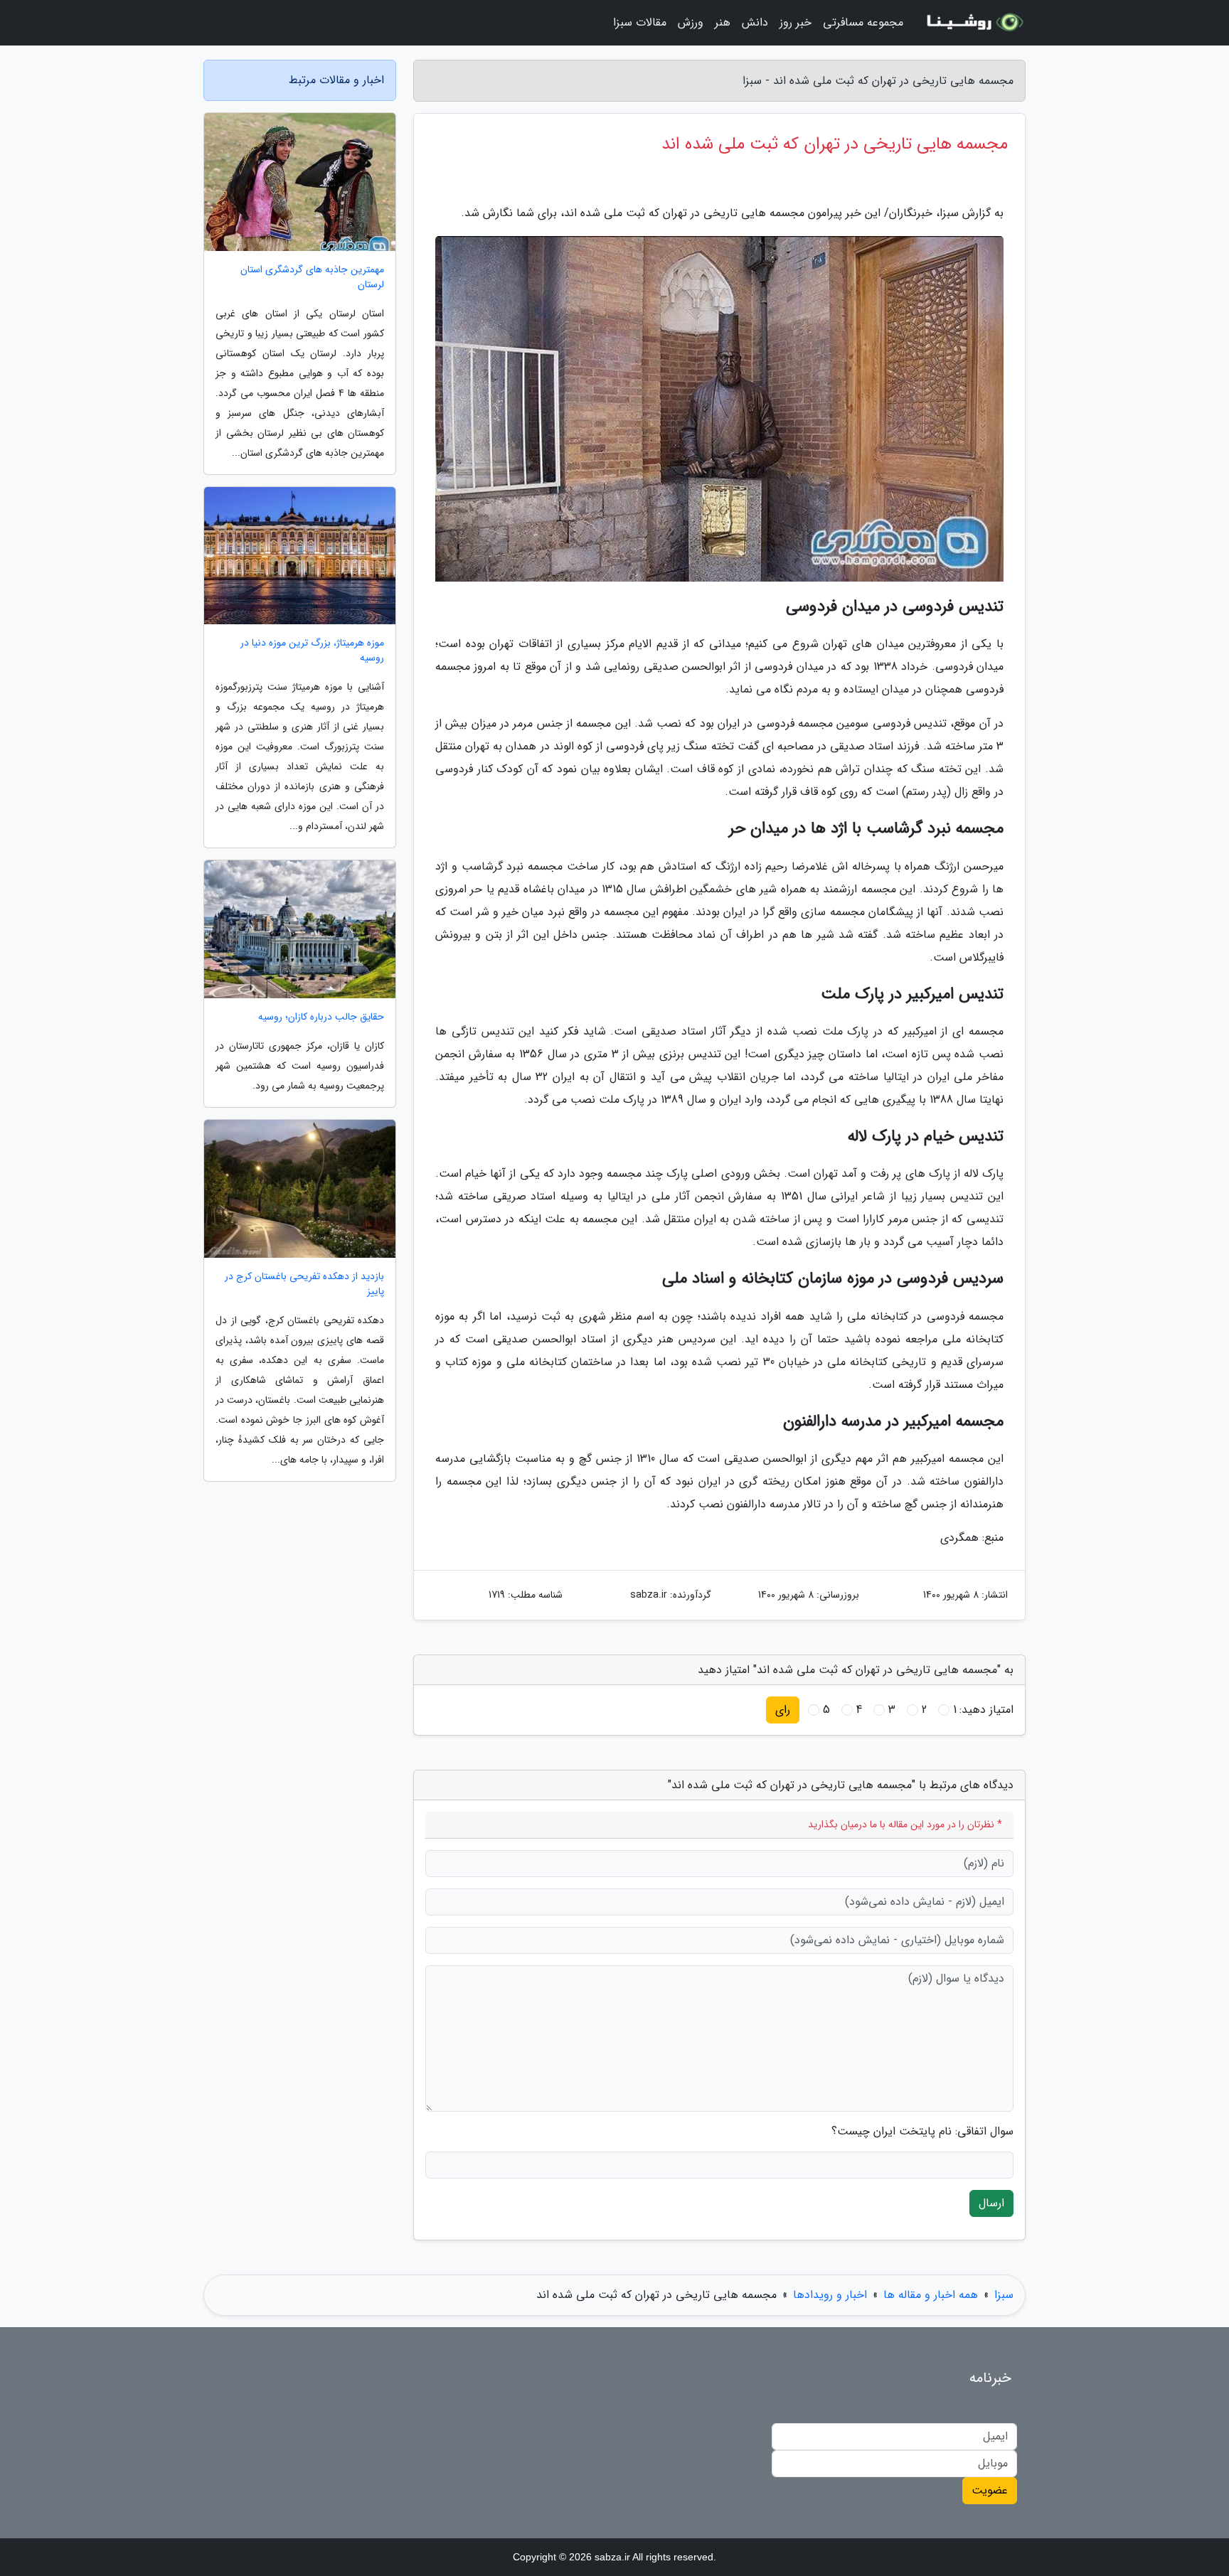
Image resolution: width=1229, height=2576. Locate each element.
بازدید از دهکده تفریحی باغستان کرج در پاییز (304, 1284)
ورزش (691, 22)
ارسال (991, 2203)
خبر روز (796, 22)
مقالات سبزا (640, 22)
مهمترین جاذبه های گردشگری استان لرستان (312, 277)
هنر (723, 22)
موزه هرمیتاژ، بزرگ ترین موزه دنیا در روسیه (312, 651)
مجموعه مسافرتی (863, 22)
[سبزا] (973, 23)
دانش (755, 22)
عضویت (990, 2490)
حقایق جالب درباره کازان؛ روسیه (321, 1017)
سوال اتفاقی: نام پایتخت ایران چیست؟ (922, 2132)
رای (783, 1710)
